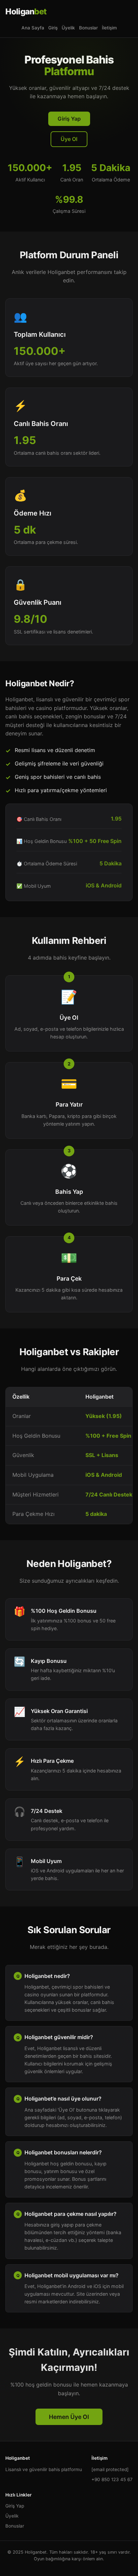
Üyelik (68, 28)
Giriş (53, 28)
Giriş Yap (69, 119)
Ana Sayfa (33, 28)
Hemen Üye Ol (69, 2417)
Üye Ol (69, 139)
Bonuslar (88, 28)
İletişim (109, 28)
